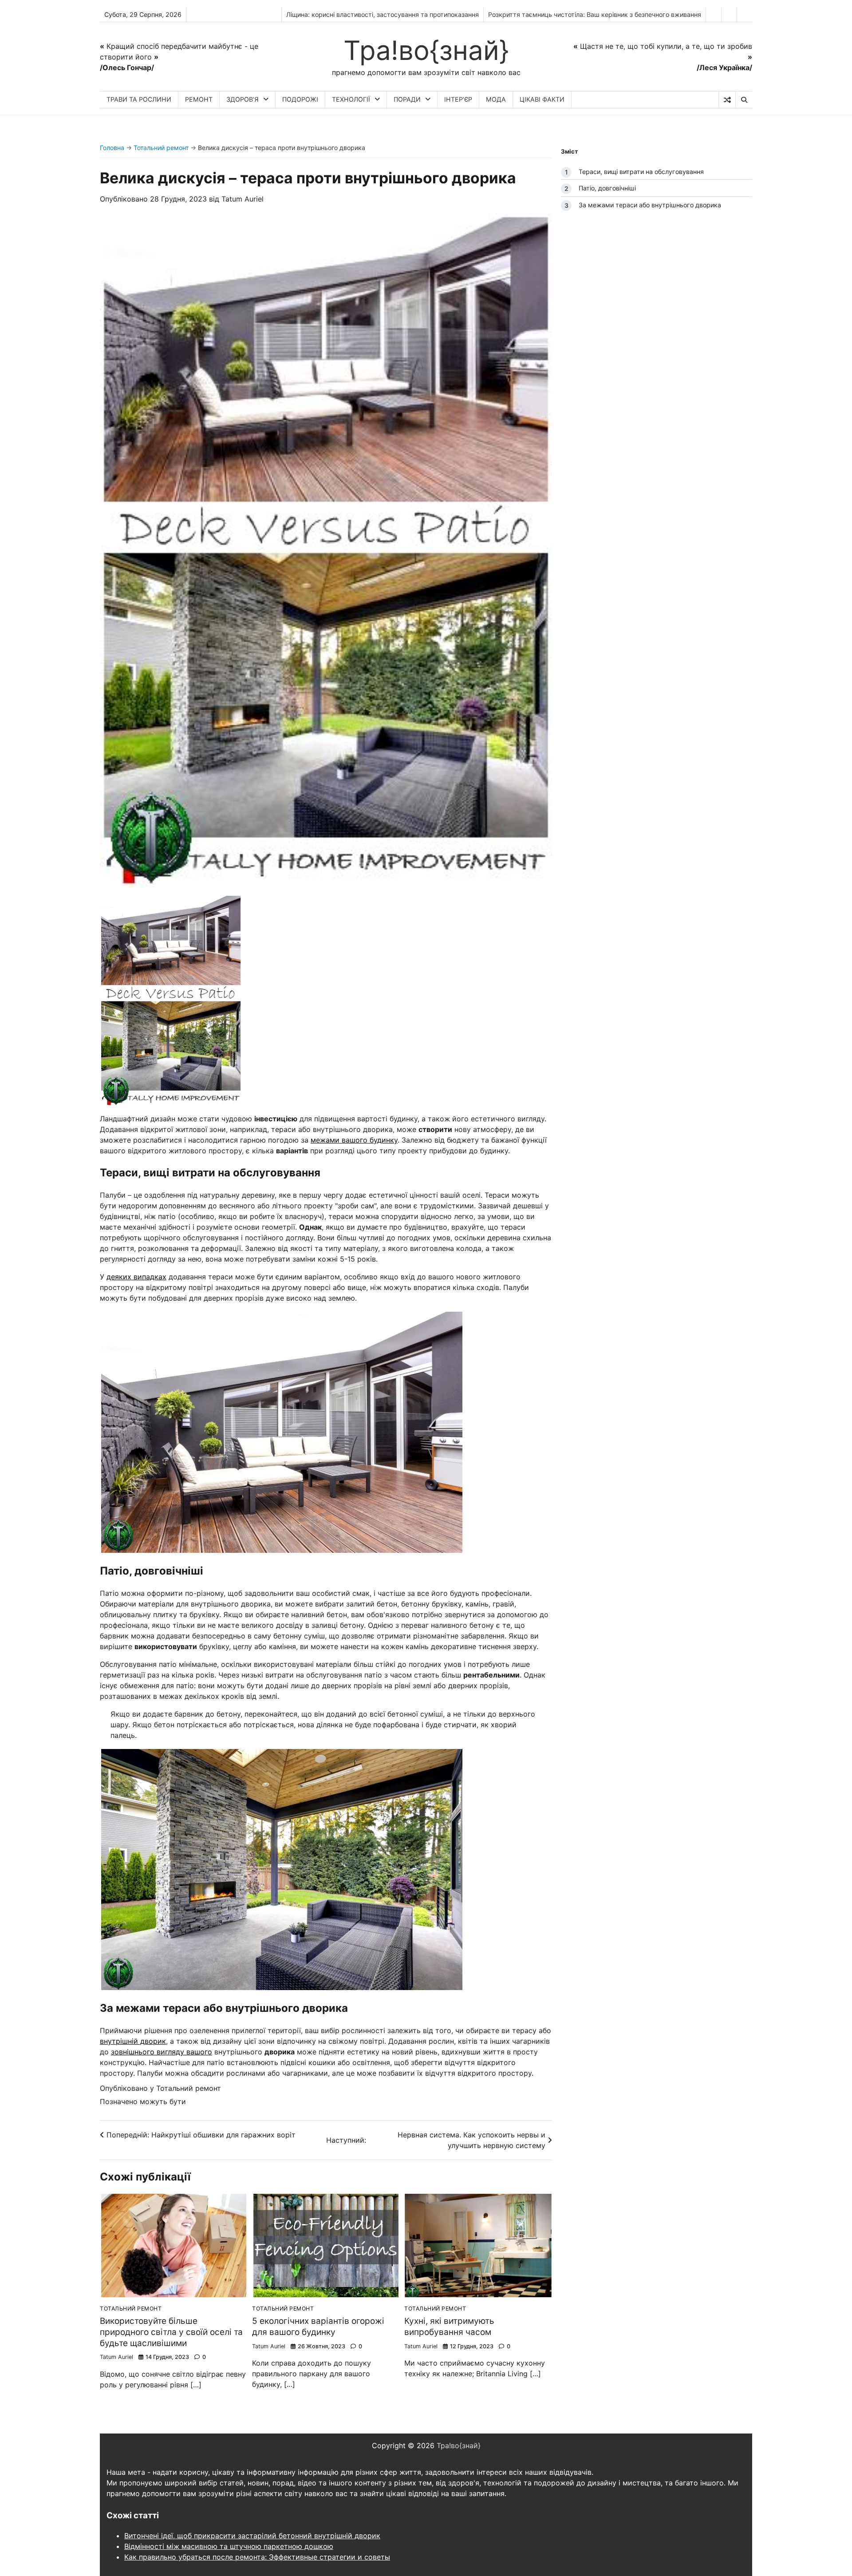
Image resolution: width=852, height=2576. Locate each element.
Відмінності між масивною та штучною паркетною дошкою (229, 2546)
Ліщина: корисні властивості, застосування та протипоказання (383, 14)
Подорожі (300, 99)
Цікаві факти (542, 99)
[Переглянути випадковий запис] (727, 100)
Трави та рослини (139, 99)
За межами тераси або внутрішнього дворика (650, 204)
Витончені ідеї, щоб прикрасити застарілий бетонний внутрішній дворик (252, 2536)
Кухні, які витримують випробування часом (449, 2327)
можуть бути (163, 2101)
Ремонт (199, 99)
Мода (496, 99)
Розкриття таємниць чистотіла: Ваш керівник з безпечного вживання (595, 14)
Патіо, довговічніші (607, 188)
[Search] (744, 100)
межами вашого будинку (354, 1140)
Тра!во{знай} (426, 50)
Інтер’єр (458, 99)
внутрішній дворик (133, 2041)
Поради (407, 99)
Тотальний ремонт (161, 148)
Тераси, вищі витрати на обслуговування (641, 172)
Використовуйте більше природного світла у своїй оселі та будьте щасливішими (171, 2332)
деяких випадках (136, 1277)
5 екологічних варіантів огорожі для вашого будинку (318, 2327)
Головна (112, 148)
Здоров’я (243, 99)
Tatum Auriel (243, 199)
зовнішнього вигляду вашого (162, 2052)
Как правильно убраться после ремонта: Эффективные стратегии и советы (257, 2557)
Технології (351, 99)
